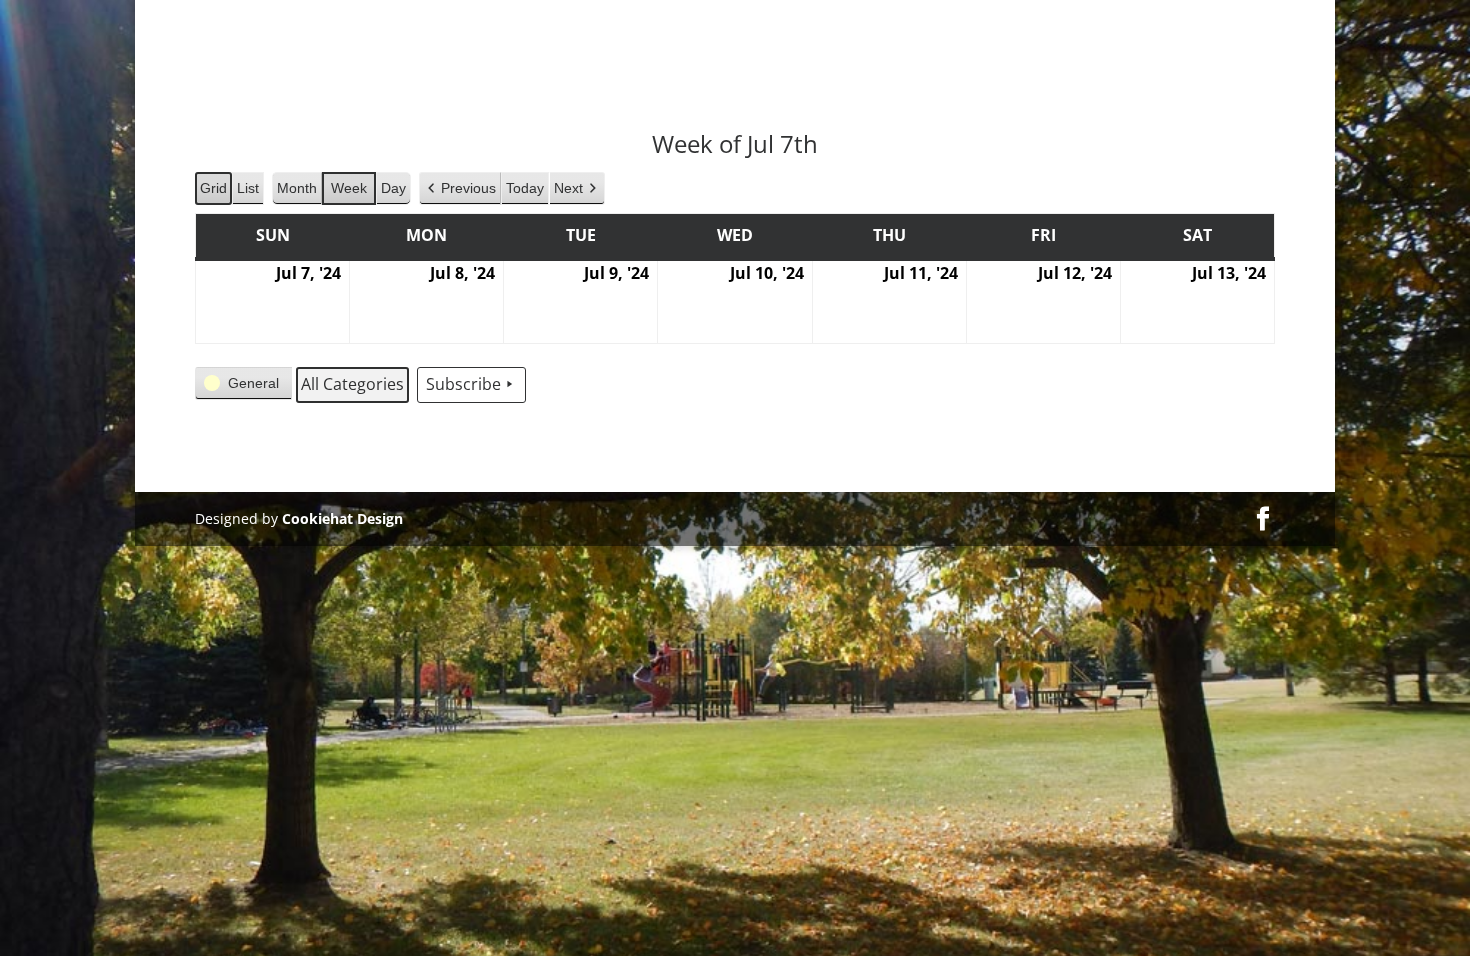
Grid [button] (214, 192)
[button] (460, 188)
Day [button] (393, 188)
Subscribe (463, 384)
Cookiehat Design (342, 518)
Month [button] (297, 188)
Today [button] (525, 188)
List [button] (250, 192)
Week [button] (349, 188)
